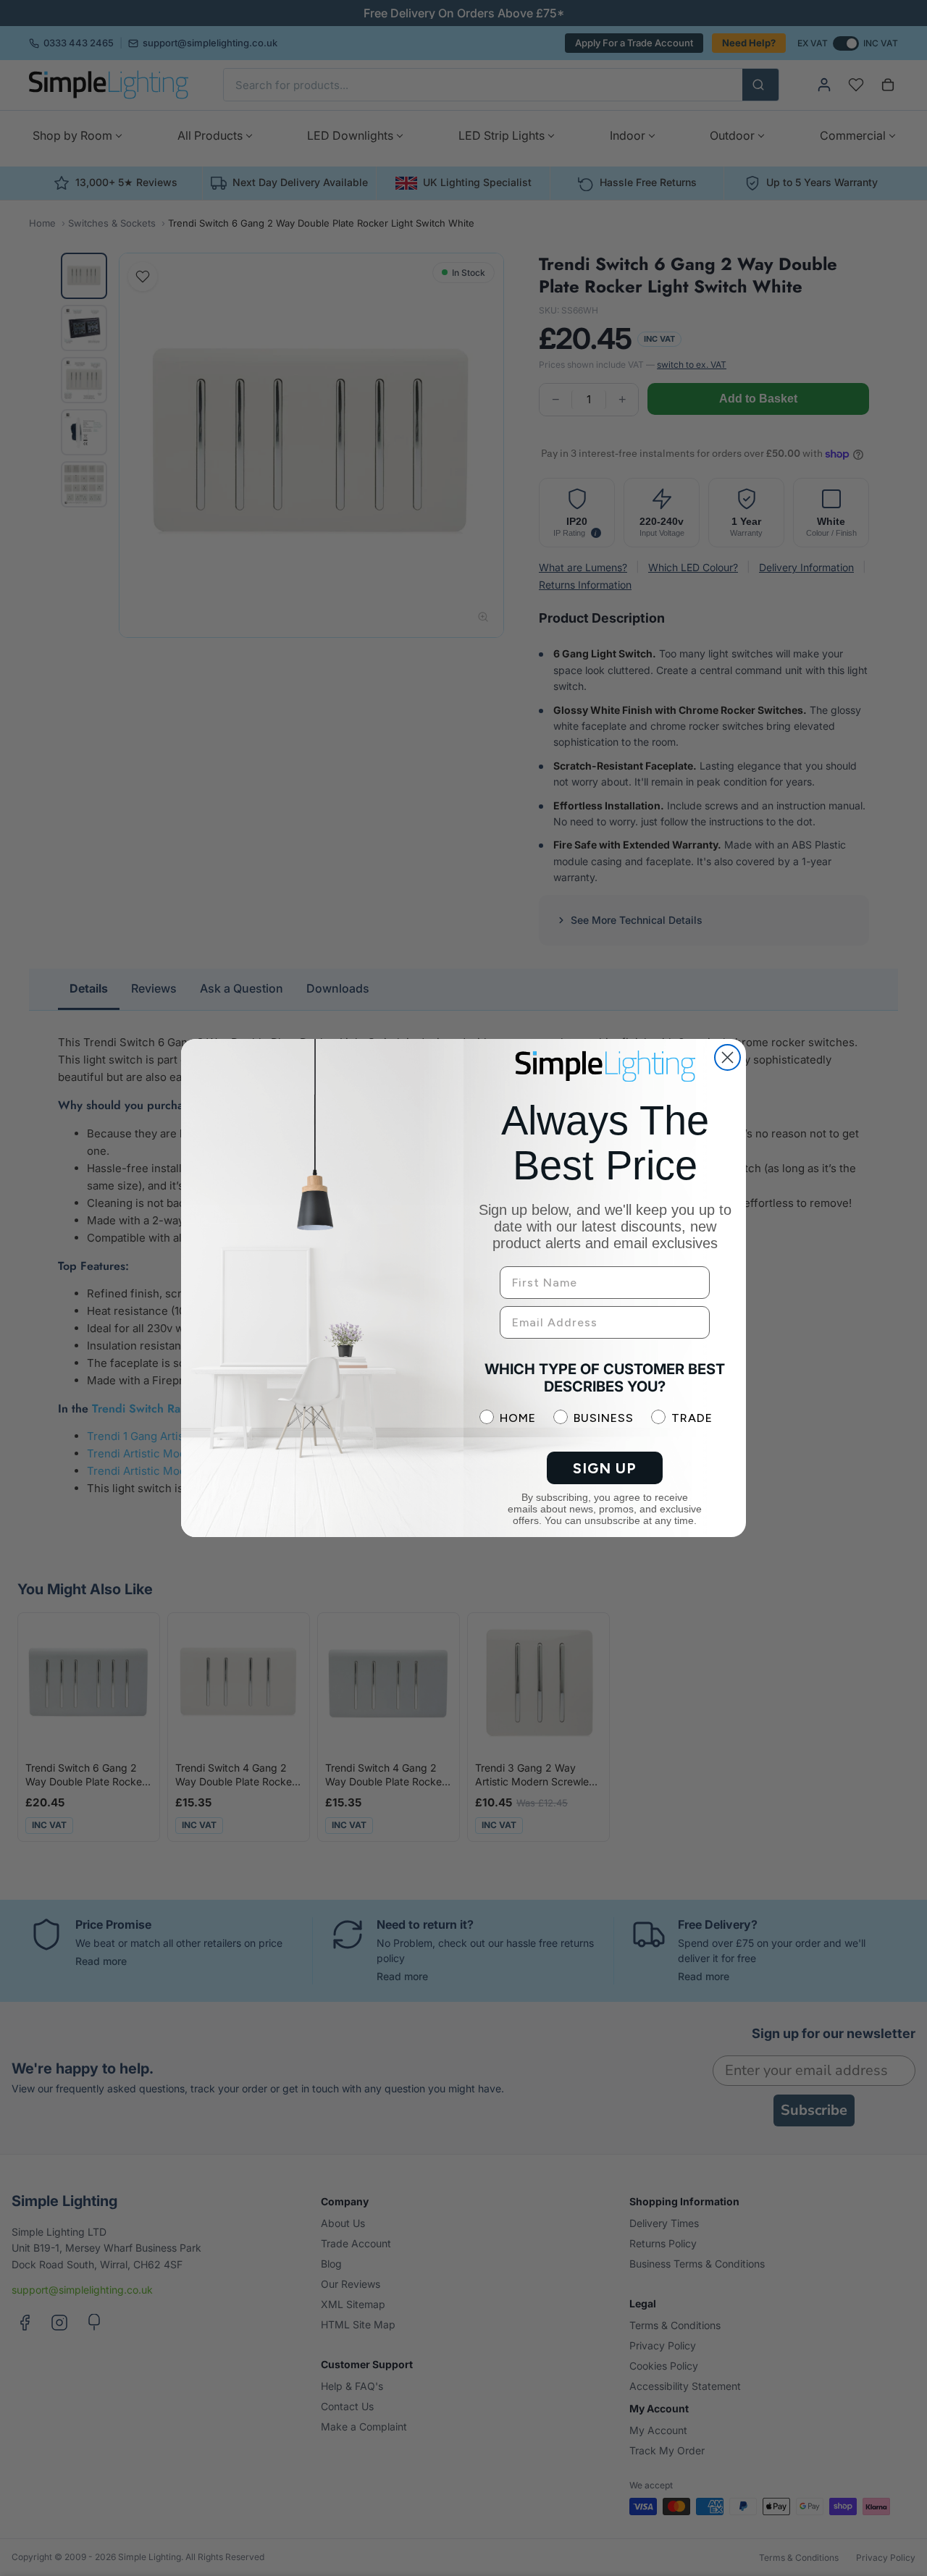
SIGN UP (605, 1468)
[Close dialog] (727, 1057)
